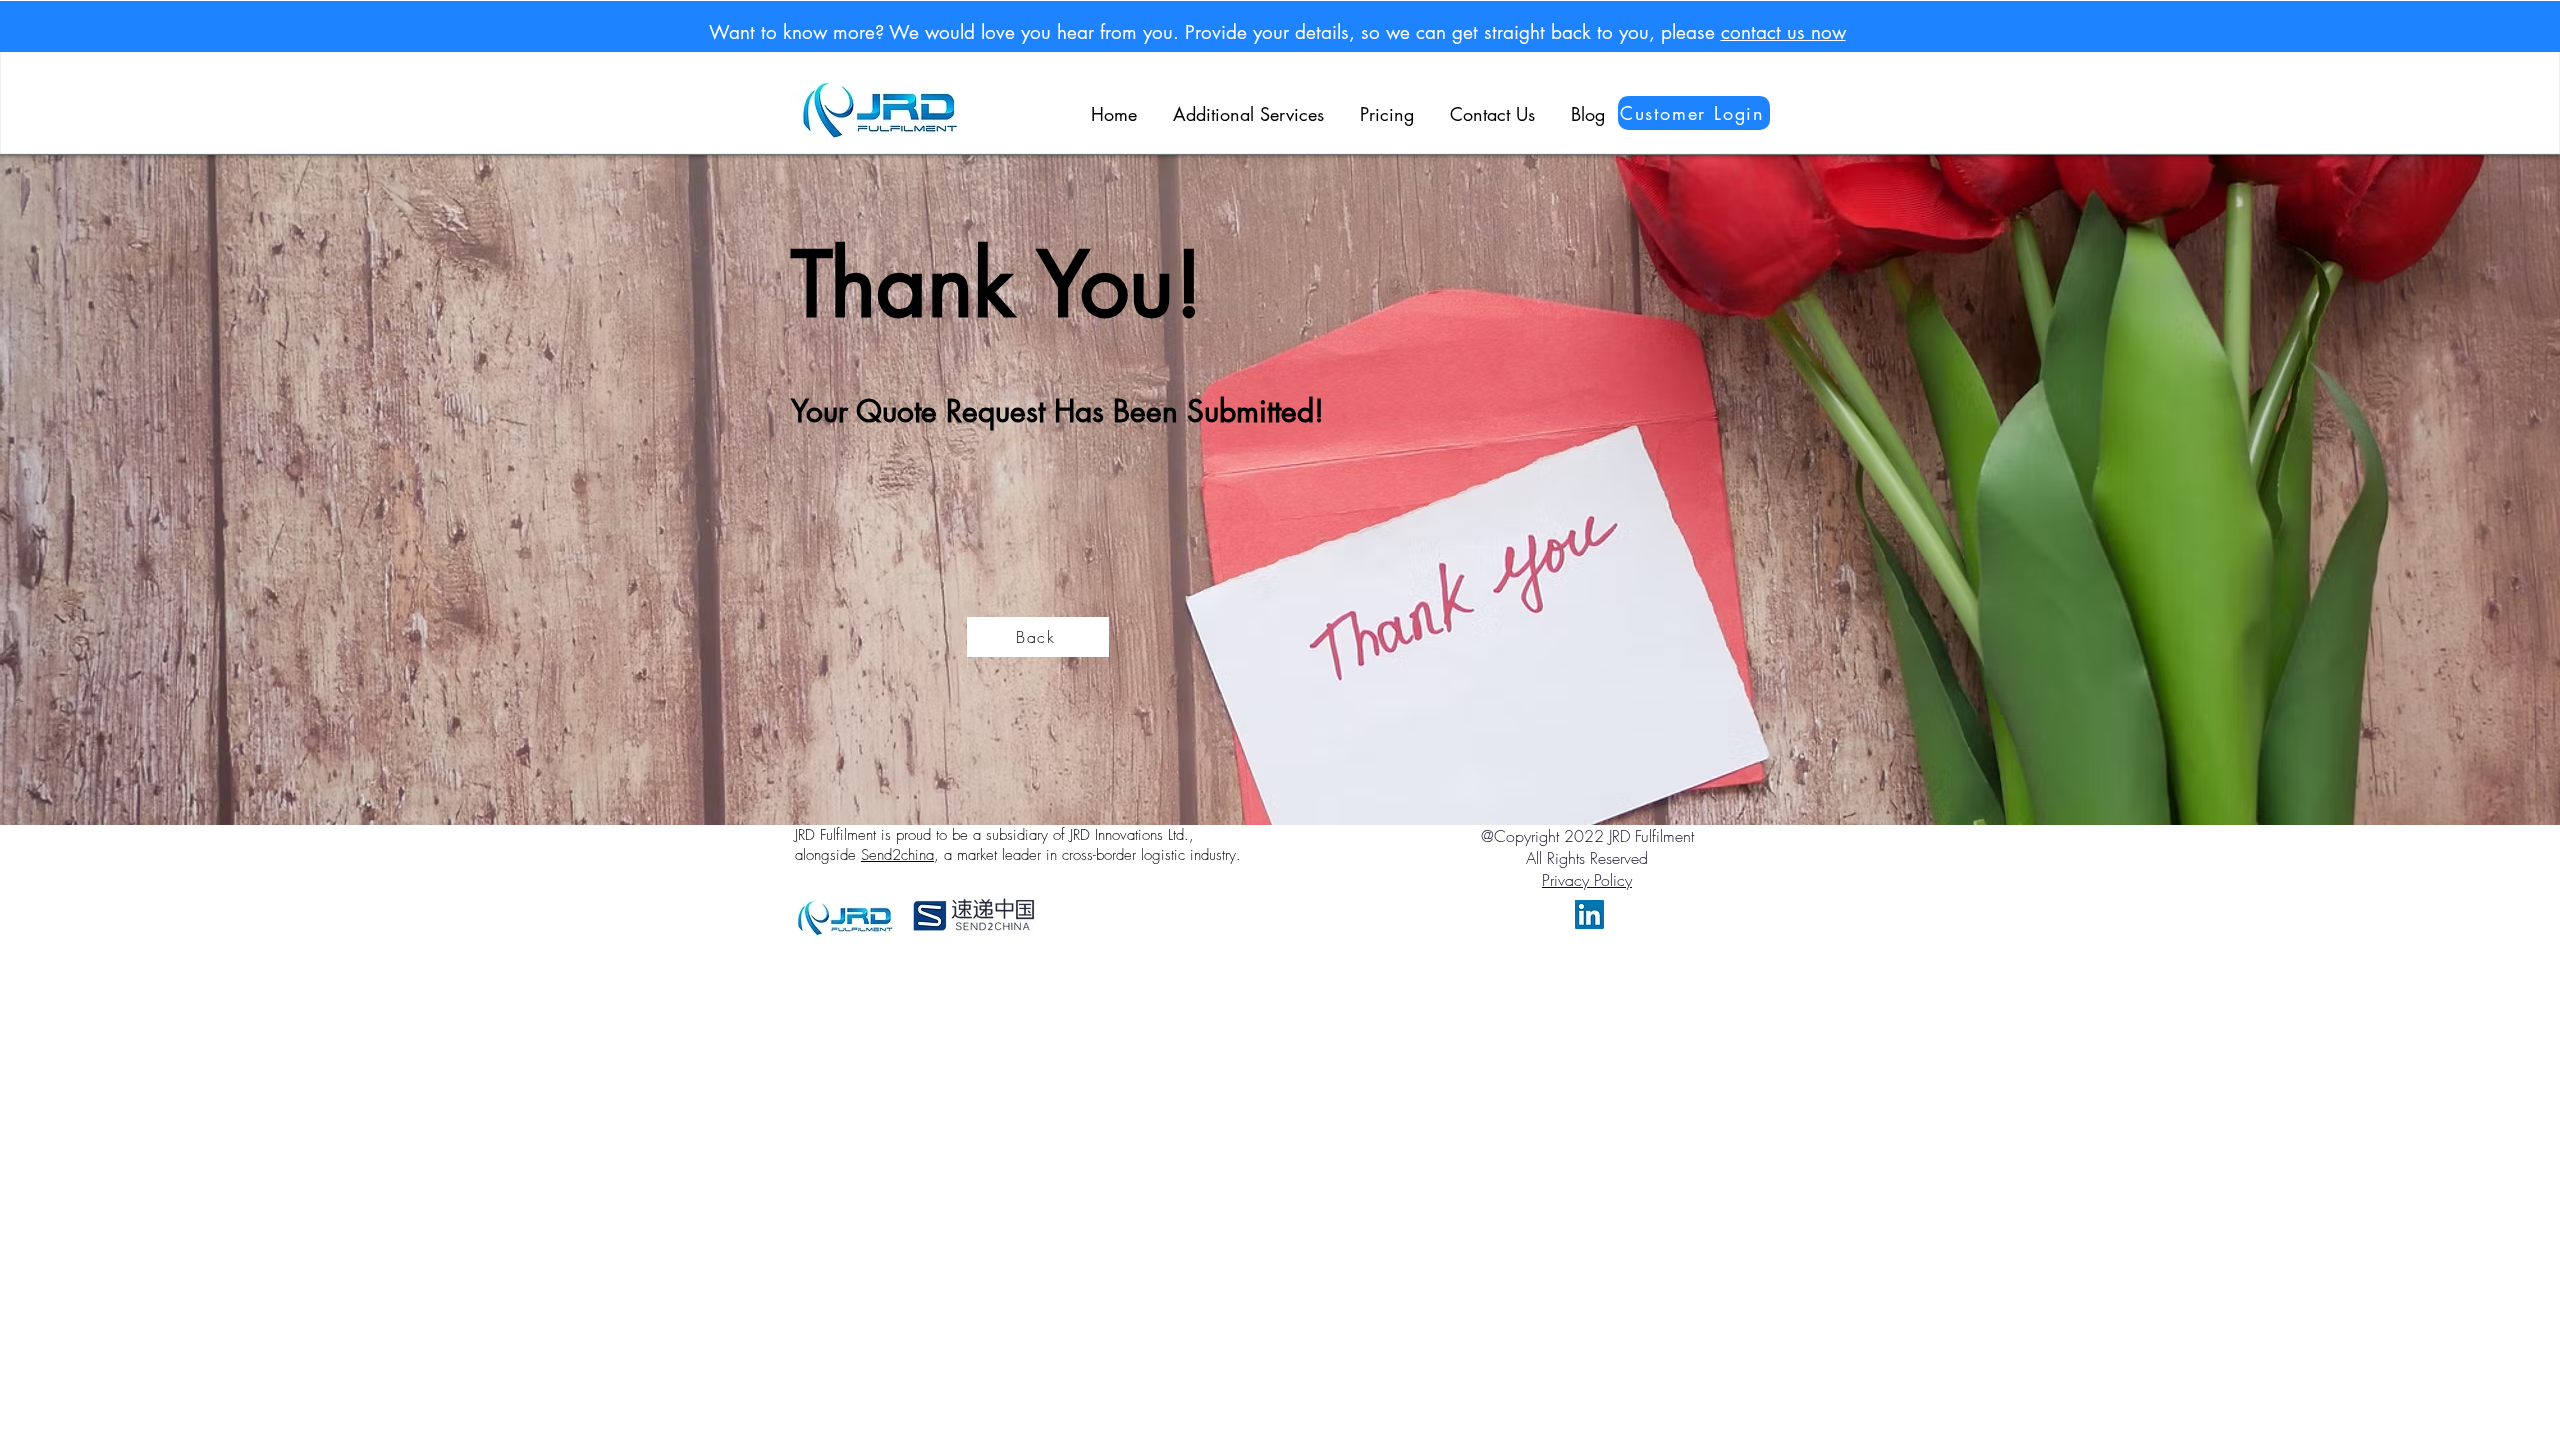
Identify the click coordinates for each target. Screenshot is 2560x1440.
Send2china (897, 855)
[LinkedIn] (1589, 914)
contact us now (1783, 32)
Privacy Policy (1587, 880)
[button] (1248, 105)
